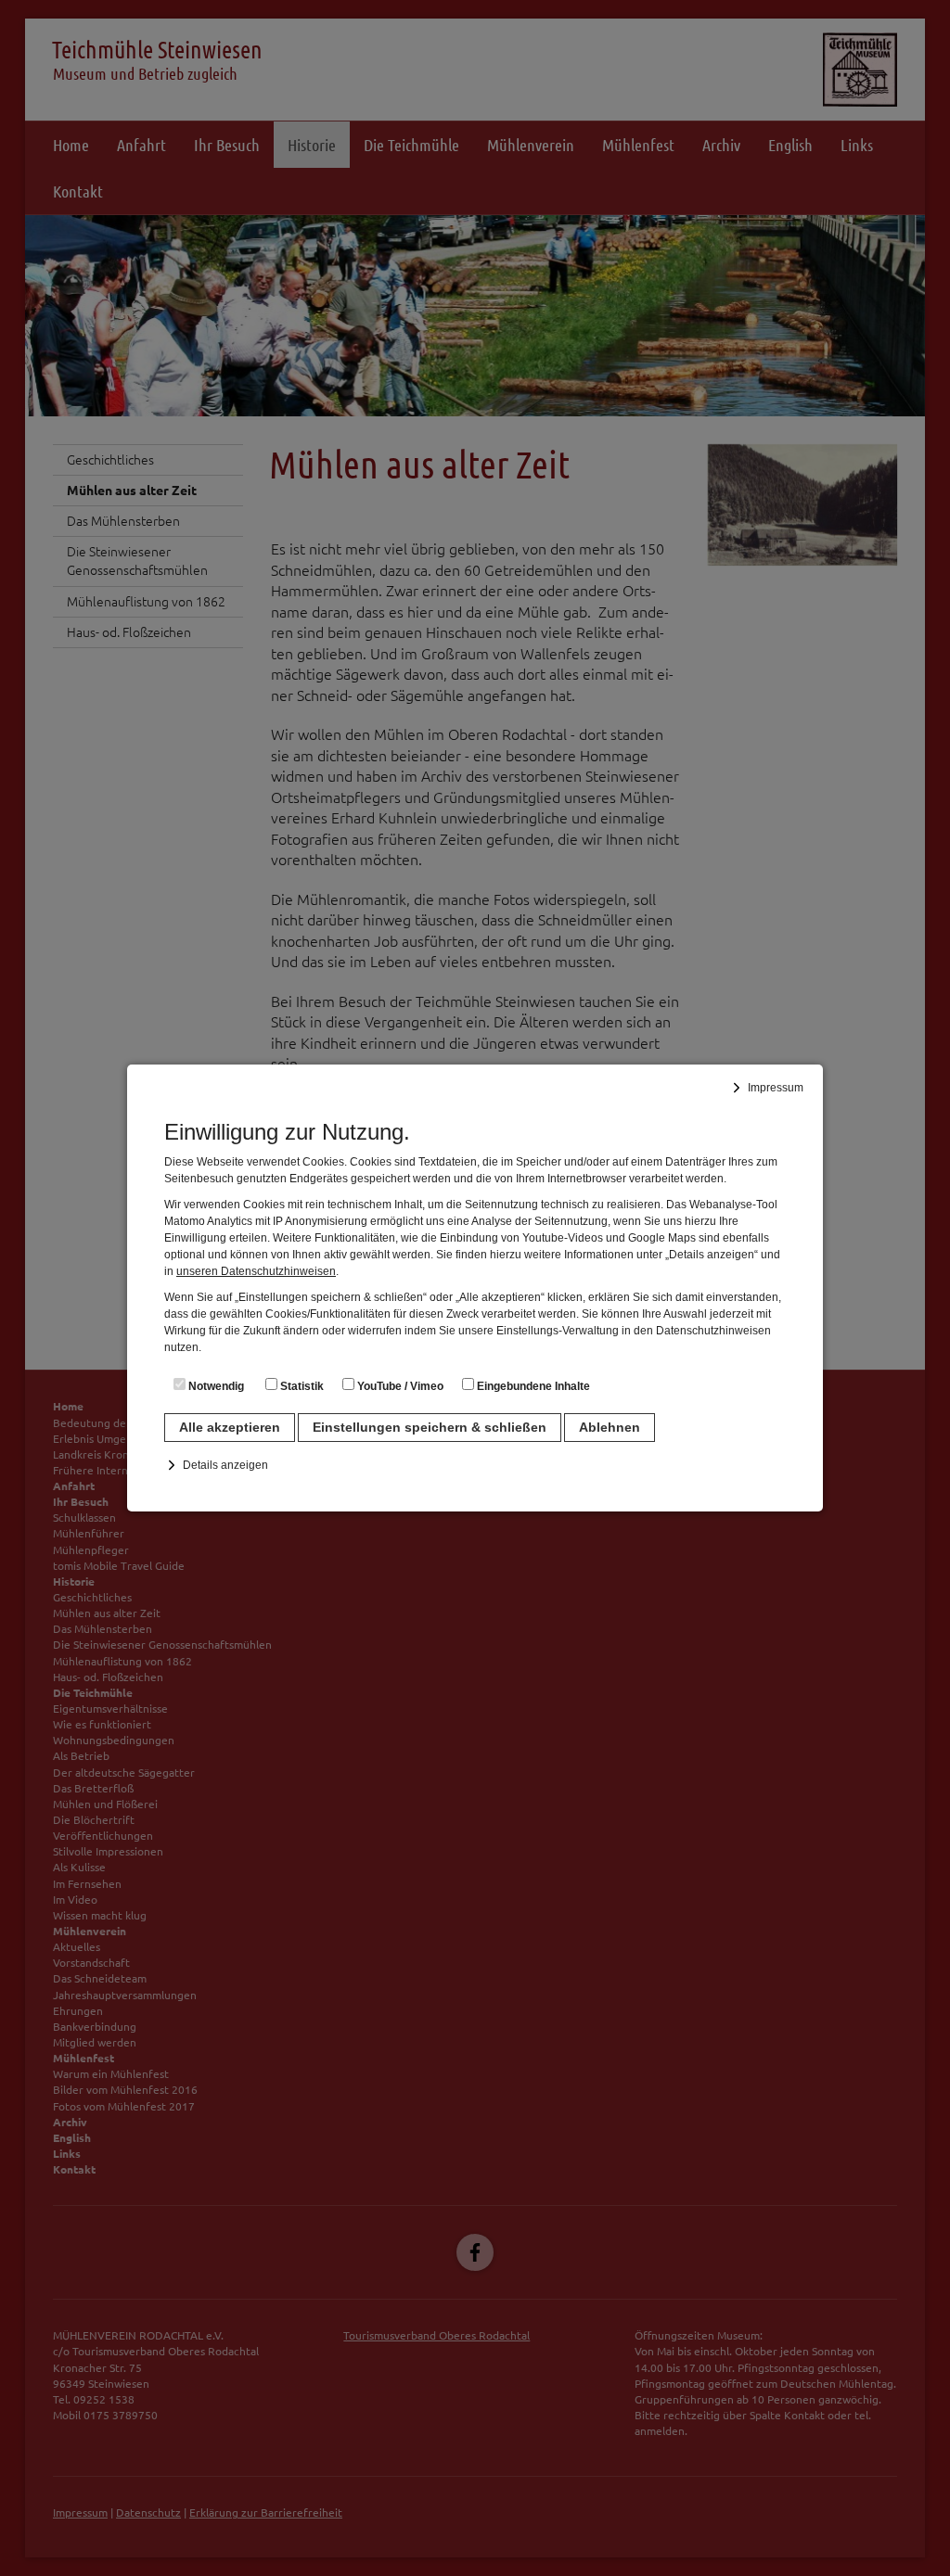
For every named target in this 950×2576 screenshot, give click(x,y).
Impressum (776, 1088)
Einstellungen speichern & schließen (430, 1427)
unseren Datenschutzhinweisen (256, 1271)
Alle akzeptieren (230, 1427)
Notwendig (215, 1386)
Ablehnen (610, 1427)
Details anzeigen (225, 1465)
